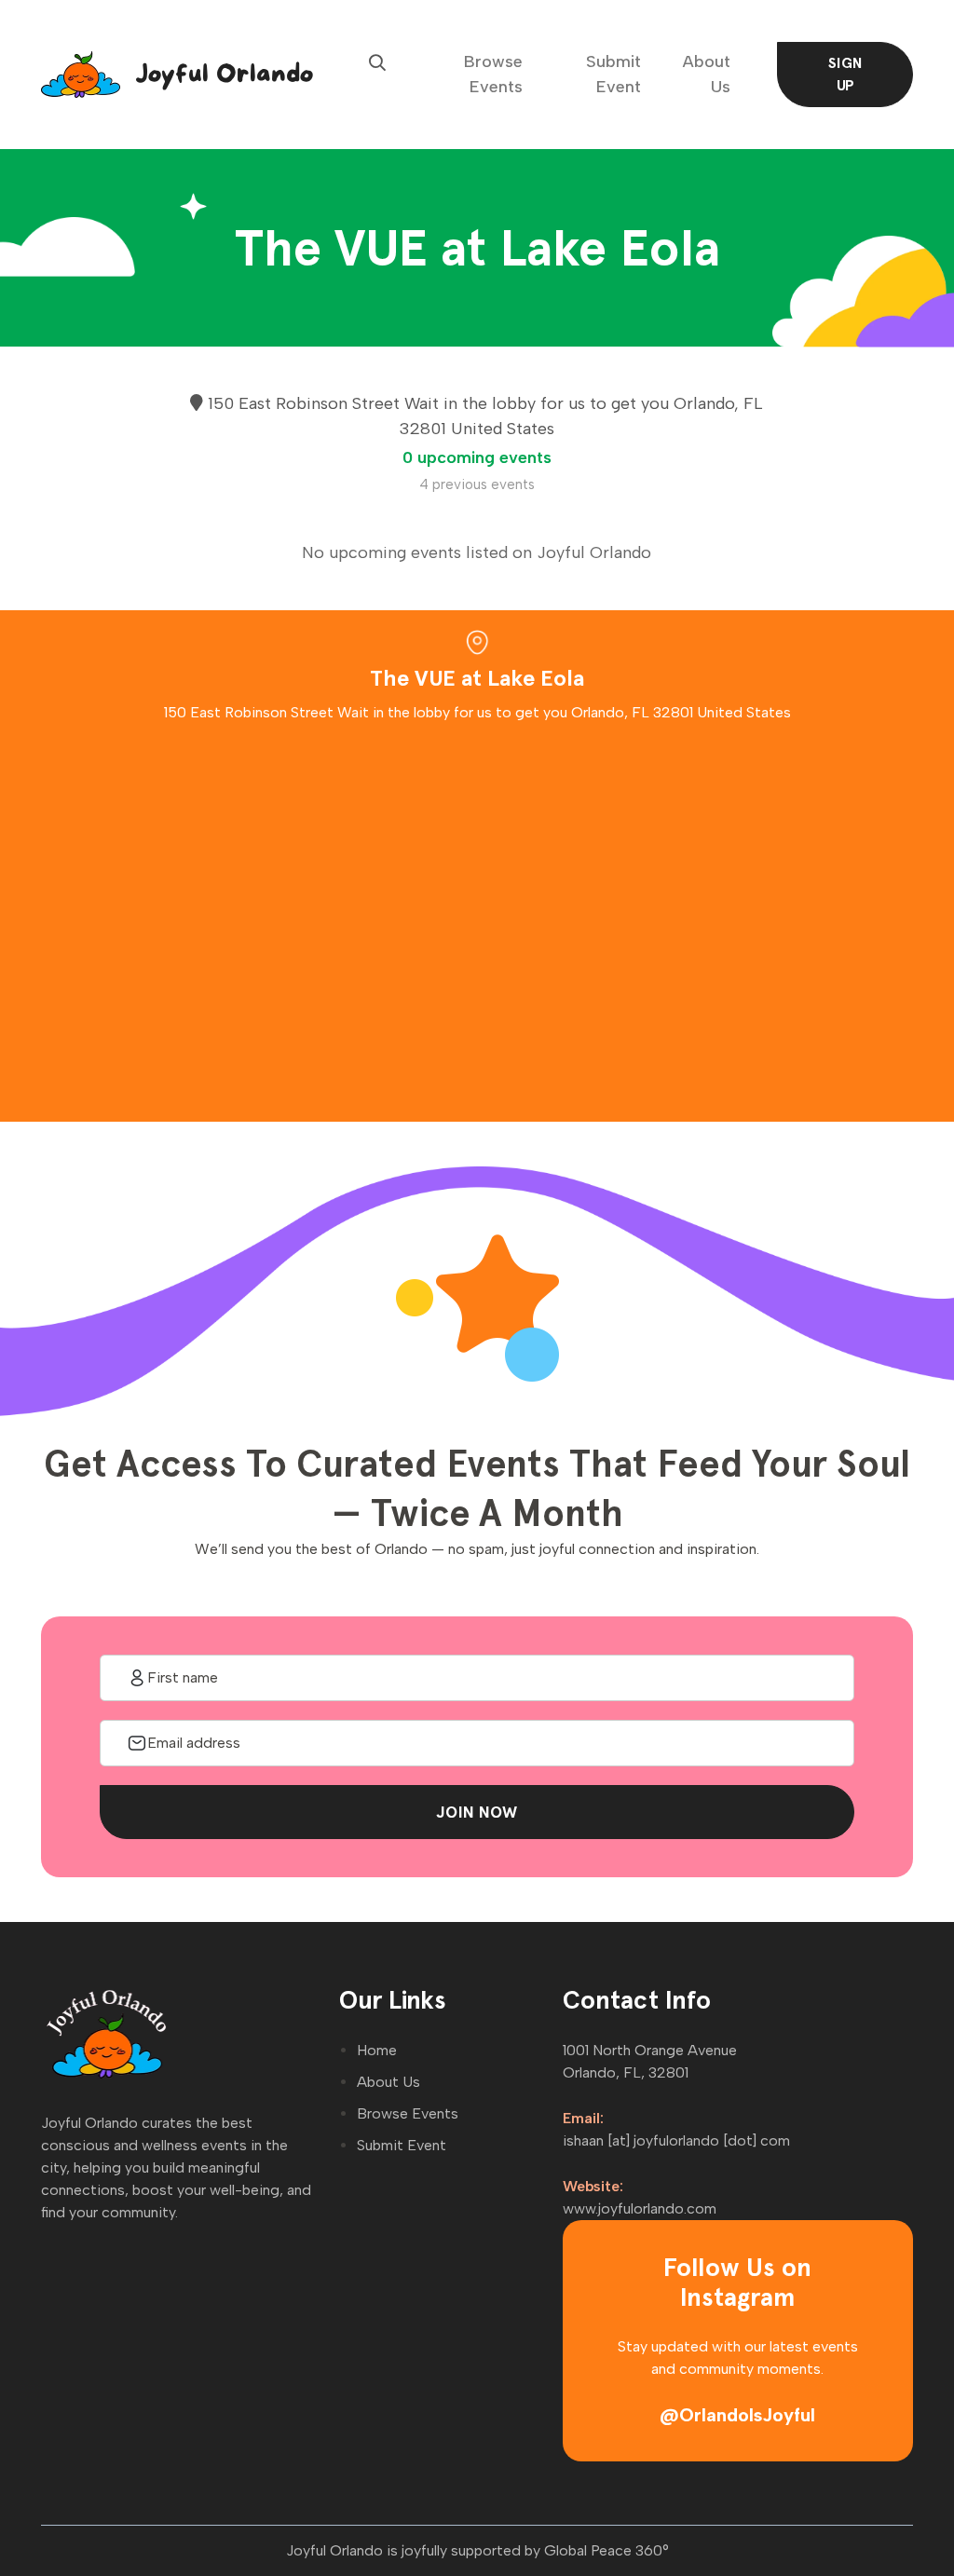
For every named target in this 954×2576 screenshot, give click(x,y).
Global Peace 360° (606, 2550)
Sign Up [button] (845, 74)
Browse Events (493, 74)
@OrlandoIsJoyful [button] (737, 2415)
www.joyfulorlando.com (640, 2208)
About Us (707, 74)
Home (377, 2050)
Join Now (477, 1812)
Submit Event (613, 74)
